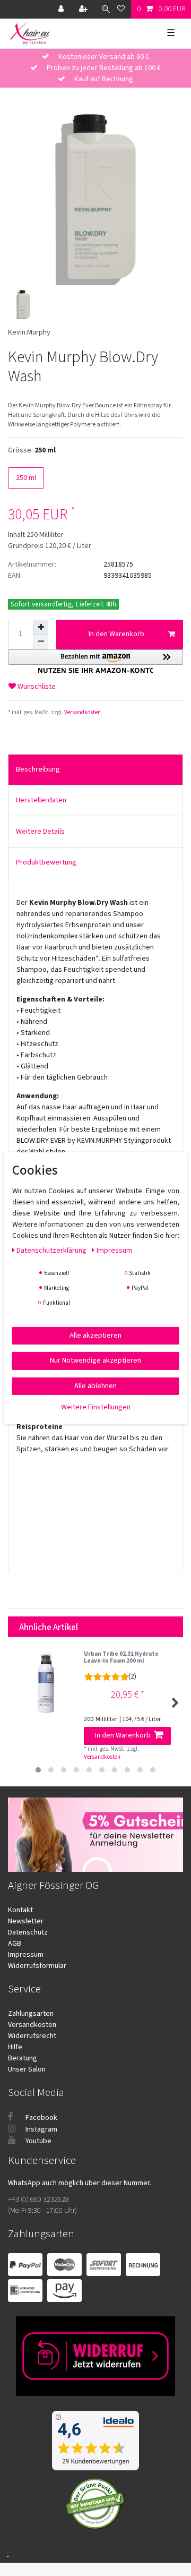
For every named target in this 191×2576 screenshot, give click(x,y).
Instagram (41, 2129)
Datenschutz (28, 1932)
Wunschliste (36, 687)
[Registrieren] (84, 9)
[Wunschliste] (121, 9)
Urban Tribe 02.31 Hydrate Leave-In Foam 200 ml (121, 1658)
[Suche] (103, 9)
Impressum (26, 1955)
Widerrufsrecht (32, 2036)
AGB (15, 1944)
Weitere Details (40, 832)
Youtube (38, 2141)
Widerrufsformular (37, 1966)
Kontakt (20, 1910)
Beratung (23, 2058)
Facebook (41, 2118)
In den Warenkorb (116, 634)
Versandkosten (82, 712)
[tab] (95, 770)
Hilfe (15, 2047)
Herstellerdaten (41, 800)
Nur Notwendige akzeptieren (95, 1360)
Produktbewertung (46, 862)
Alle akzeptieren (95, 1335)
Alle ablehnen (95, 1385)
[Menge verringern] (41, 642)
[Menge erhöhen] (41, 627)
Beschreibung (38, 769)
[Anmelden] (62, 9)
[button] (95, 661)
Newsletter (26, 1921)
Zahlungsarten (31, 2014)
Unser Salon (27, 2069)
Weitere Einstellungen (96, 1407)
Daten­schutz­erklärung (52, 1250)
